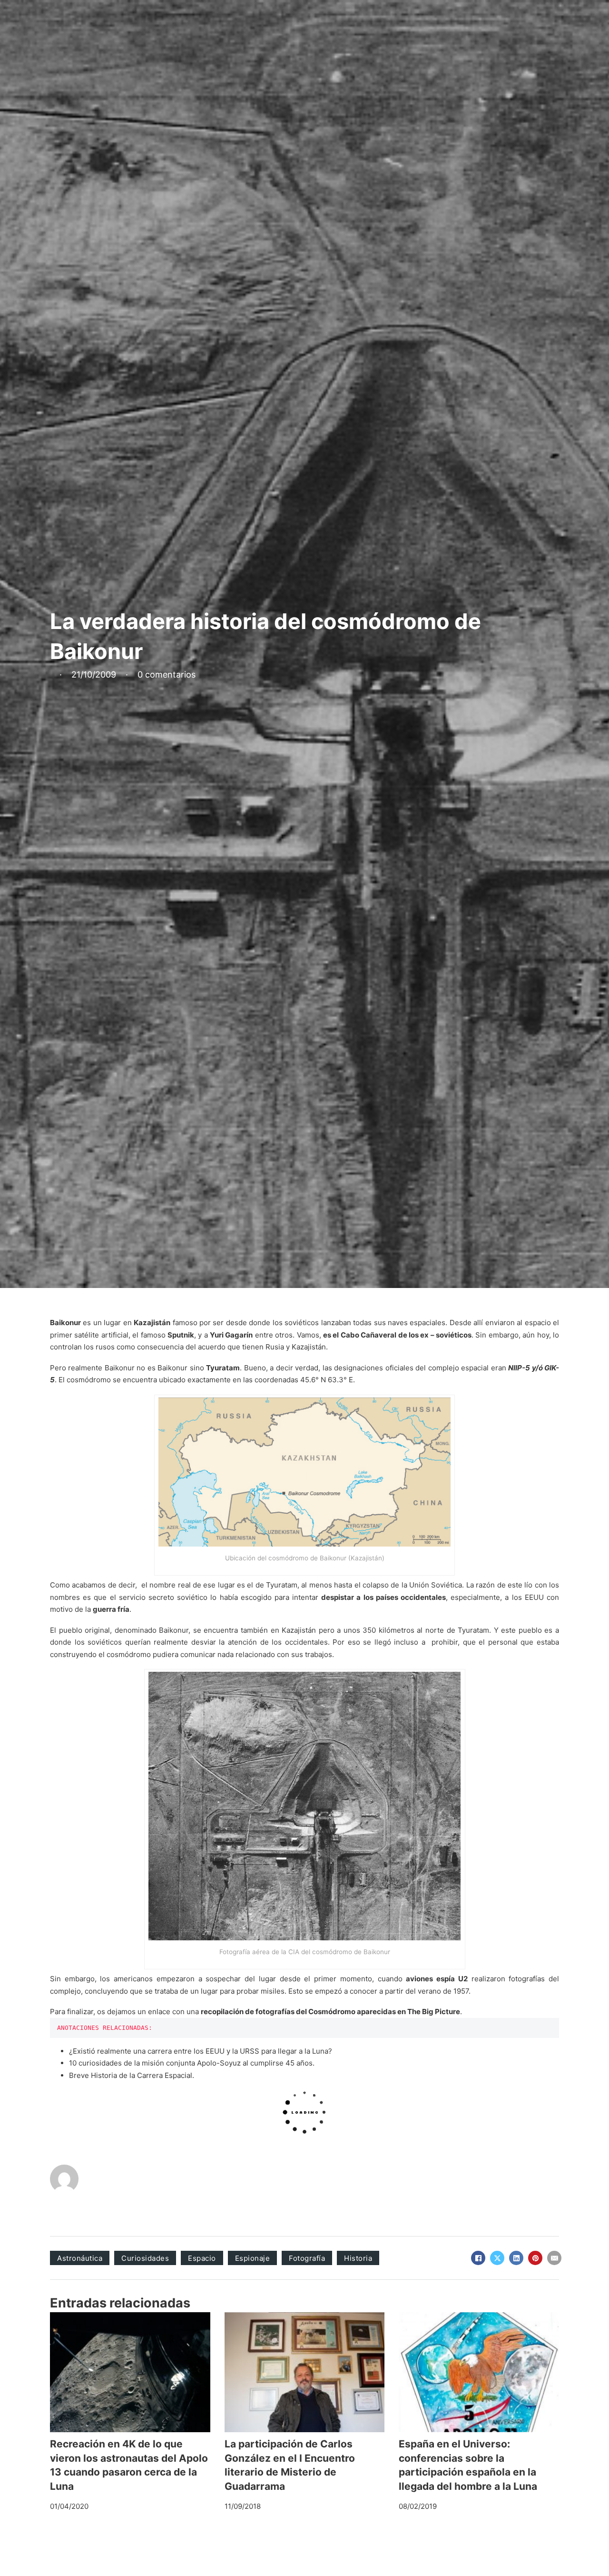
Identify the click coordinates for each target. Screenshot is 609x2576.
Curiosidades (145, 2258)
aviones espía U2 (437, 1979)
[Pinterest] (535, 2258)
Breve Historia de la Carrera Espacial (131, 2075)
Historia (358, 2258)
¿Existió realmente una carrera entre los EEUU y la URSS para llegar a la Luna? (201, 2051)
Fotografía (307, 2258)
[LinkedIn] (516, 2258)
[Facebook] (478, 2258)
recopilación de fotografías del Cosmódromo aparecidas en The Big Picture (330, 2012)
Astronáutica (80, 2258)
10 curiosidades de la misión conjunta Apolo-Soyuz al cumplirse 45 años (191, 2063)
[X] (497, 2258)
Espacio (202, 2258)
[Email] (554, 2258)
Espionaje (253, 2258)
